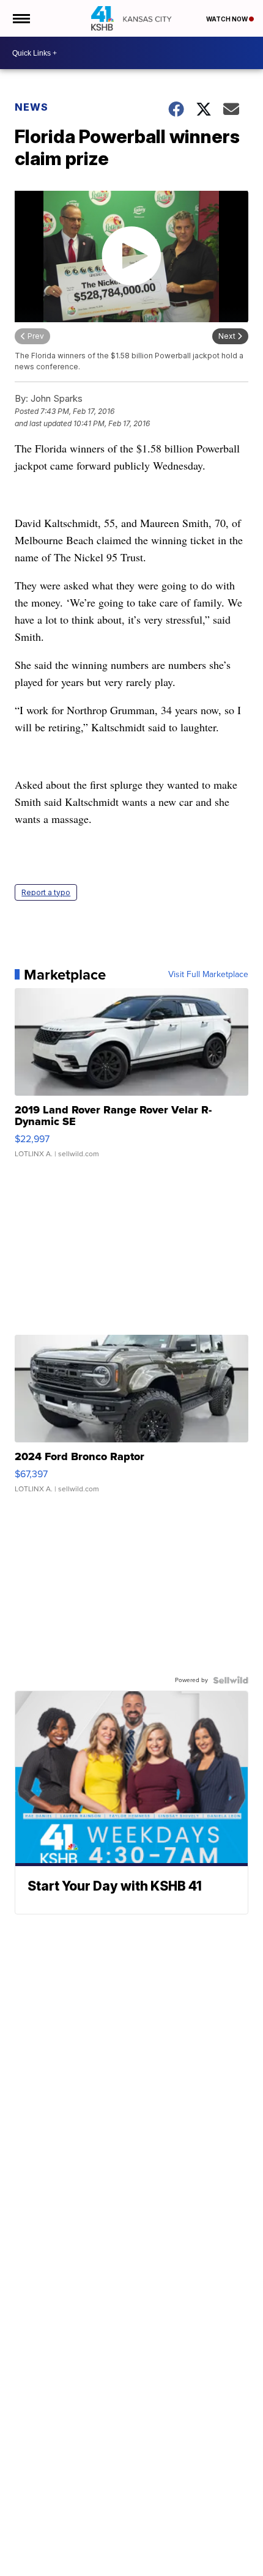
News (31, 107)
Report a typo (46, 892)
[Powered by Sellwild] (231, 1680)
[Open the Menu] (20, 18)
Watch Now (228, 19)
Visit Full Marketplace (208, 975)
